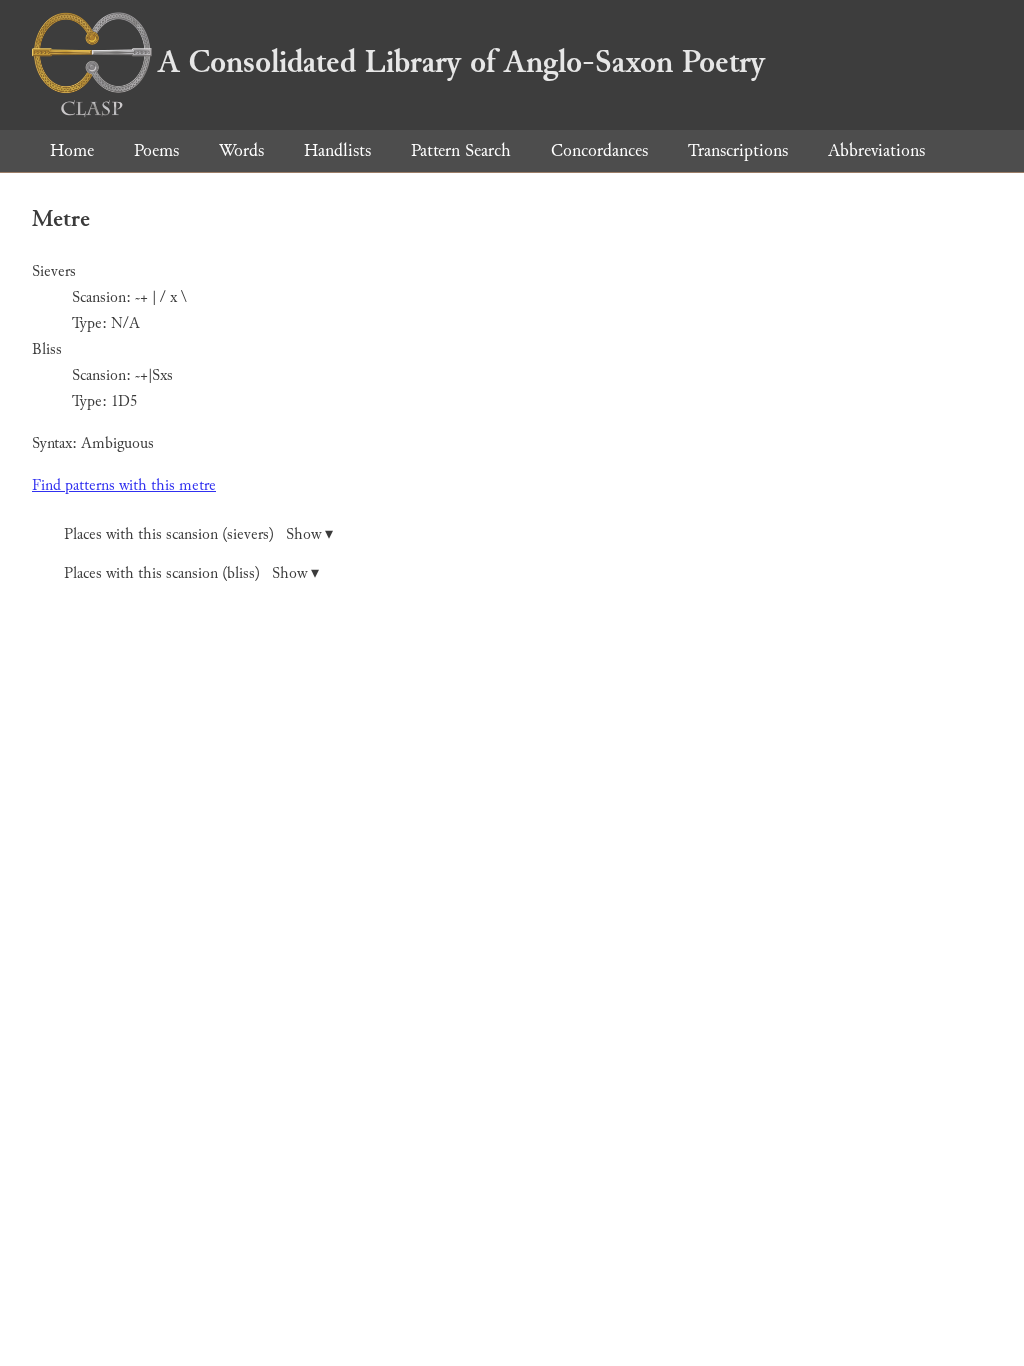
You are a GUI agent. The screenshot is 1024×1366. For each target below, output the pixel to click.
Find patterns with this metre (124, 485)
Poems (156, 150)
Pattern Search (461, 150)
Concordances (599, 150)
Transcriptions (738, 150)
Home (72, 150)
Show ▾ (309, 534)
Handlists (337, 150)
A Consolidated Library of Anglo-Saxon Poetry (461, 62)
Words (241, 150)
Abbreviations (876, 150)
